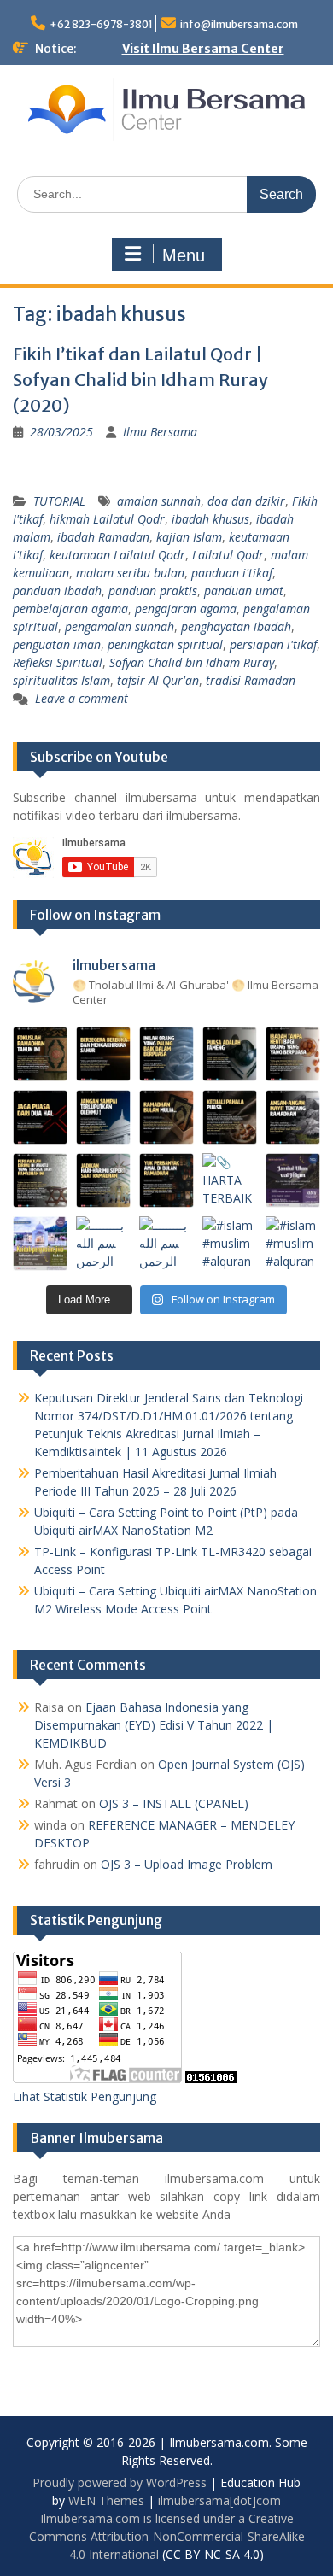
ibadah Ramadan (103, 537)
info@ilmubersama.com (239, 24)
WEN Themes (106, 2500)
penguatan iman (57, 644)
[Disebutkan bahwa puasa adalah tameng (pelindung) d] (230, 1054)
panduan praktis (153, 591)
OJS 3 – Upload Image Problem (187, 1864)
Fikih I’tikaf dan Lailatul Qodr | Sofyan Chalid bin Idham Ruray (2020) (140, 380)
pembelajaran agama (70, 609)
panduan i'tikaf (232, 573)
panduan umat (244, 591)
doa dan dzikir (246, 501)
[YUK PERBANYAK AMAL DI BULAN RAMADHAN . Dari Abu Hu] (166, 1180)
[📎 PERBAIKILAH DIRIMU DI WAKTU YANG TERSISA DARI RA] (40, 1180)
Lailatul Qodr (228, 555)
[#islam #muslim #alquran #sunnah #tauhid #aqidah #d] (230, 1244)
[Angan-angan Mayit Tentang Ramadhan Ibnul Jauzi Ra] (293, 1117)
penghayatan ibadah (236, 626)
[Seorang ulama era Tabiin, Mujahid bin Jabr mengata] (40, 1117)
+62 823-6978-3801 (101, 24)
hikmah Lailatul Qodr (107, 519)
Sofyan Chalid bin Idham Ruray (192, 662)
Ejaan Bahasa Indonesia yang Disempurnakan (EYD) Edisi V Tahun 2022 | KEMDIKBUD (154, 1725)
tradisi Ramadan (251, 680)
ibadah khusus (210, 519)
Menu (184, 255)
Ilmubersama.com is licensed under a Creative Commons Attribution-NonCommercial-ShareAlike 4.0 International (167, 2536)
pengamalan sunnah (120, 626)
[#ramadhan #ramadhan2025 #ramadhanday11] (166, 1054)
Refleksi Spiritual (58, 662)
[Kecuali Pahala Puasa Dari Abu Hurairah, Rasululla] (230, 1117)
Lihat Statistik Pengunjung (85, 2096)
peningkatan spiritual (165, 644)
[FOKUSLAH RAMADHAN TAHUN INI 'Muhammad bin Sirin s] (40, 1054)
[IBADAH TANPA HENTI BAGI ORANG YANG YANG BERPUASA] (293, 1054)
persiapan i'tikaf (273, 644)
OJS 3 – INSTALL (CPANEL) (174, 1803)
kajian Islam (189, 537)
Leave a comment (82, 698)
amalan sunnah (159, 501)
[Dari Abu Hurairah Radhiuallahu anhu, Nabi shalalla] (166, 1117)
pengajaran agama (186, 609)
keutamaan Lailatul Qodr (117, 555)
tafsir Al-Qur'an (158, 680)
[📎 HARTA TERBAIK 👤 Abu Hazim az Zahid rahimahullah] (230, 1180)
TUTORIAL (59, 501)
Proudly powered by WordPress (120, 2482)
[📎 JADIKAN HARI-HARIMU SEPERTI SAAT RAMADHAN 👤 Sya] (103, 1180)
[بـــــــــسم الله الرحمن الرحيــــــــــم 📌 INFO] (293, 1180)
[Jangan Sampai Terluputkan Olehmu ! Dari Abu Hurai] (103, 1117)
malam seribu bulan (130, 573)
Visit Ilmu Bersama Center (203, 49)
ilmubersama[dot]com (219, 2500)
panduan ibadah (57, 591)
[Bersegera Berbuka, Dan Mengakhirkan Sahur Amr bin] (103, 1054)
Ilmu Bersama (160, 432)
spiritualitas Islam (61, 680)
